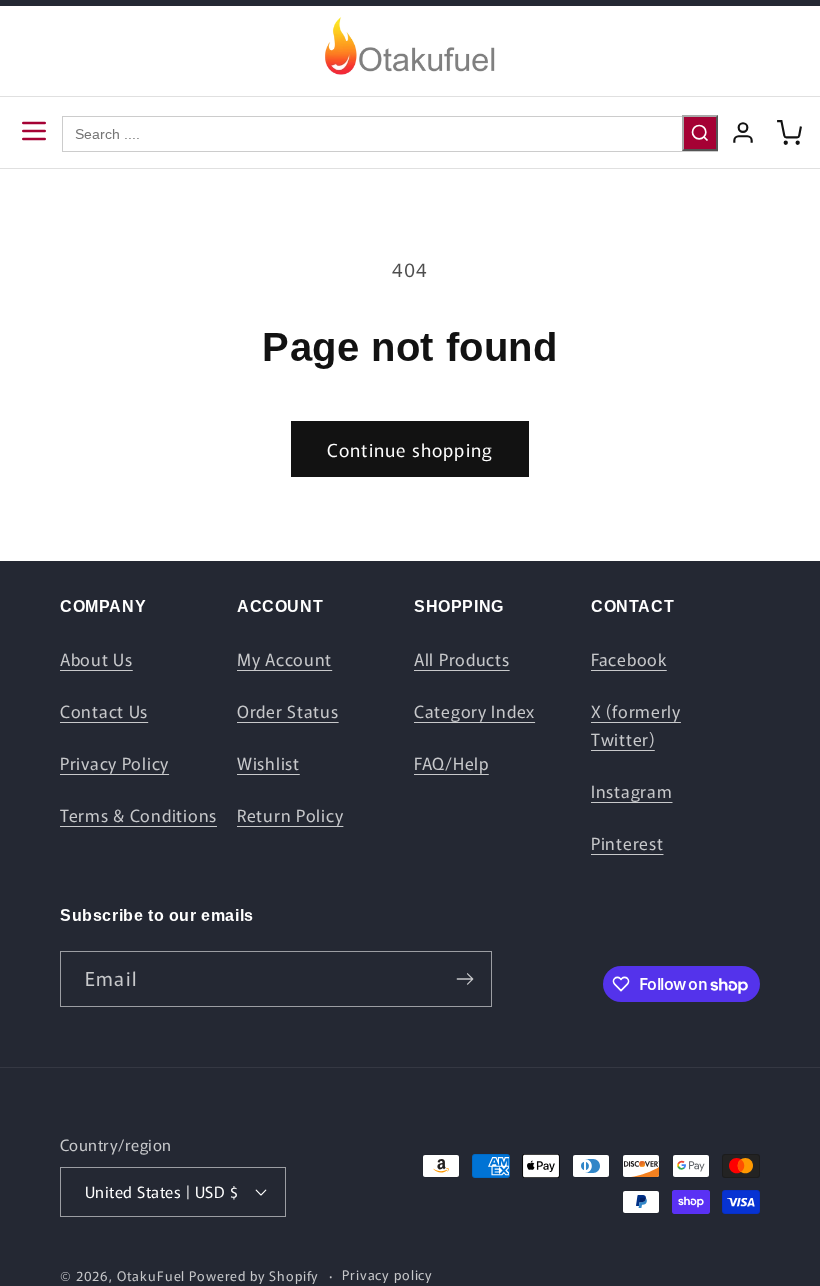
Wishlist (268, 763)
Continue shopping (410, 449)
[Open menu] (34, 132)
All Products (462, 659)
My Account (284, 659)
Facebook (629, 659)
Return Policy (290, 815)
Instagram (631, 791)
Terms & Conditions (138, 815)
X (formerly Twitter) (636, 725)
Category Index (474, 711)
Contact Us (104, 711)
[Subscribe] (464, 979)
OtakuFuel (151, 1275)
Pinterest (627, 843)
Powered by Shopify (254, 1275)
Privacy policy (387, 1274)
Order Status (288, 711)
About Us (96, 659)
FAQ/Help (451, 763)
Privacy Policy (114, 763)
